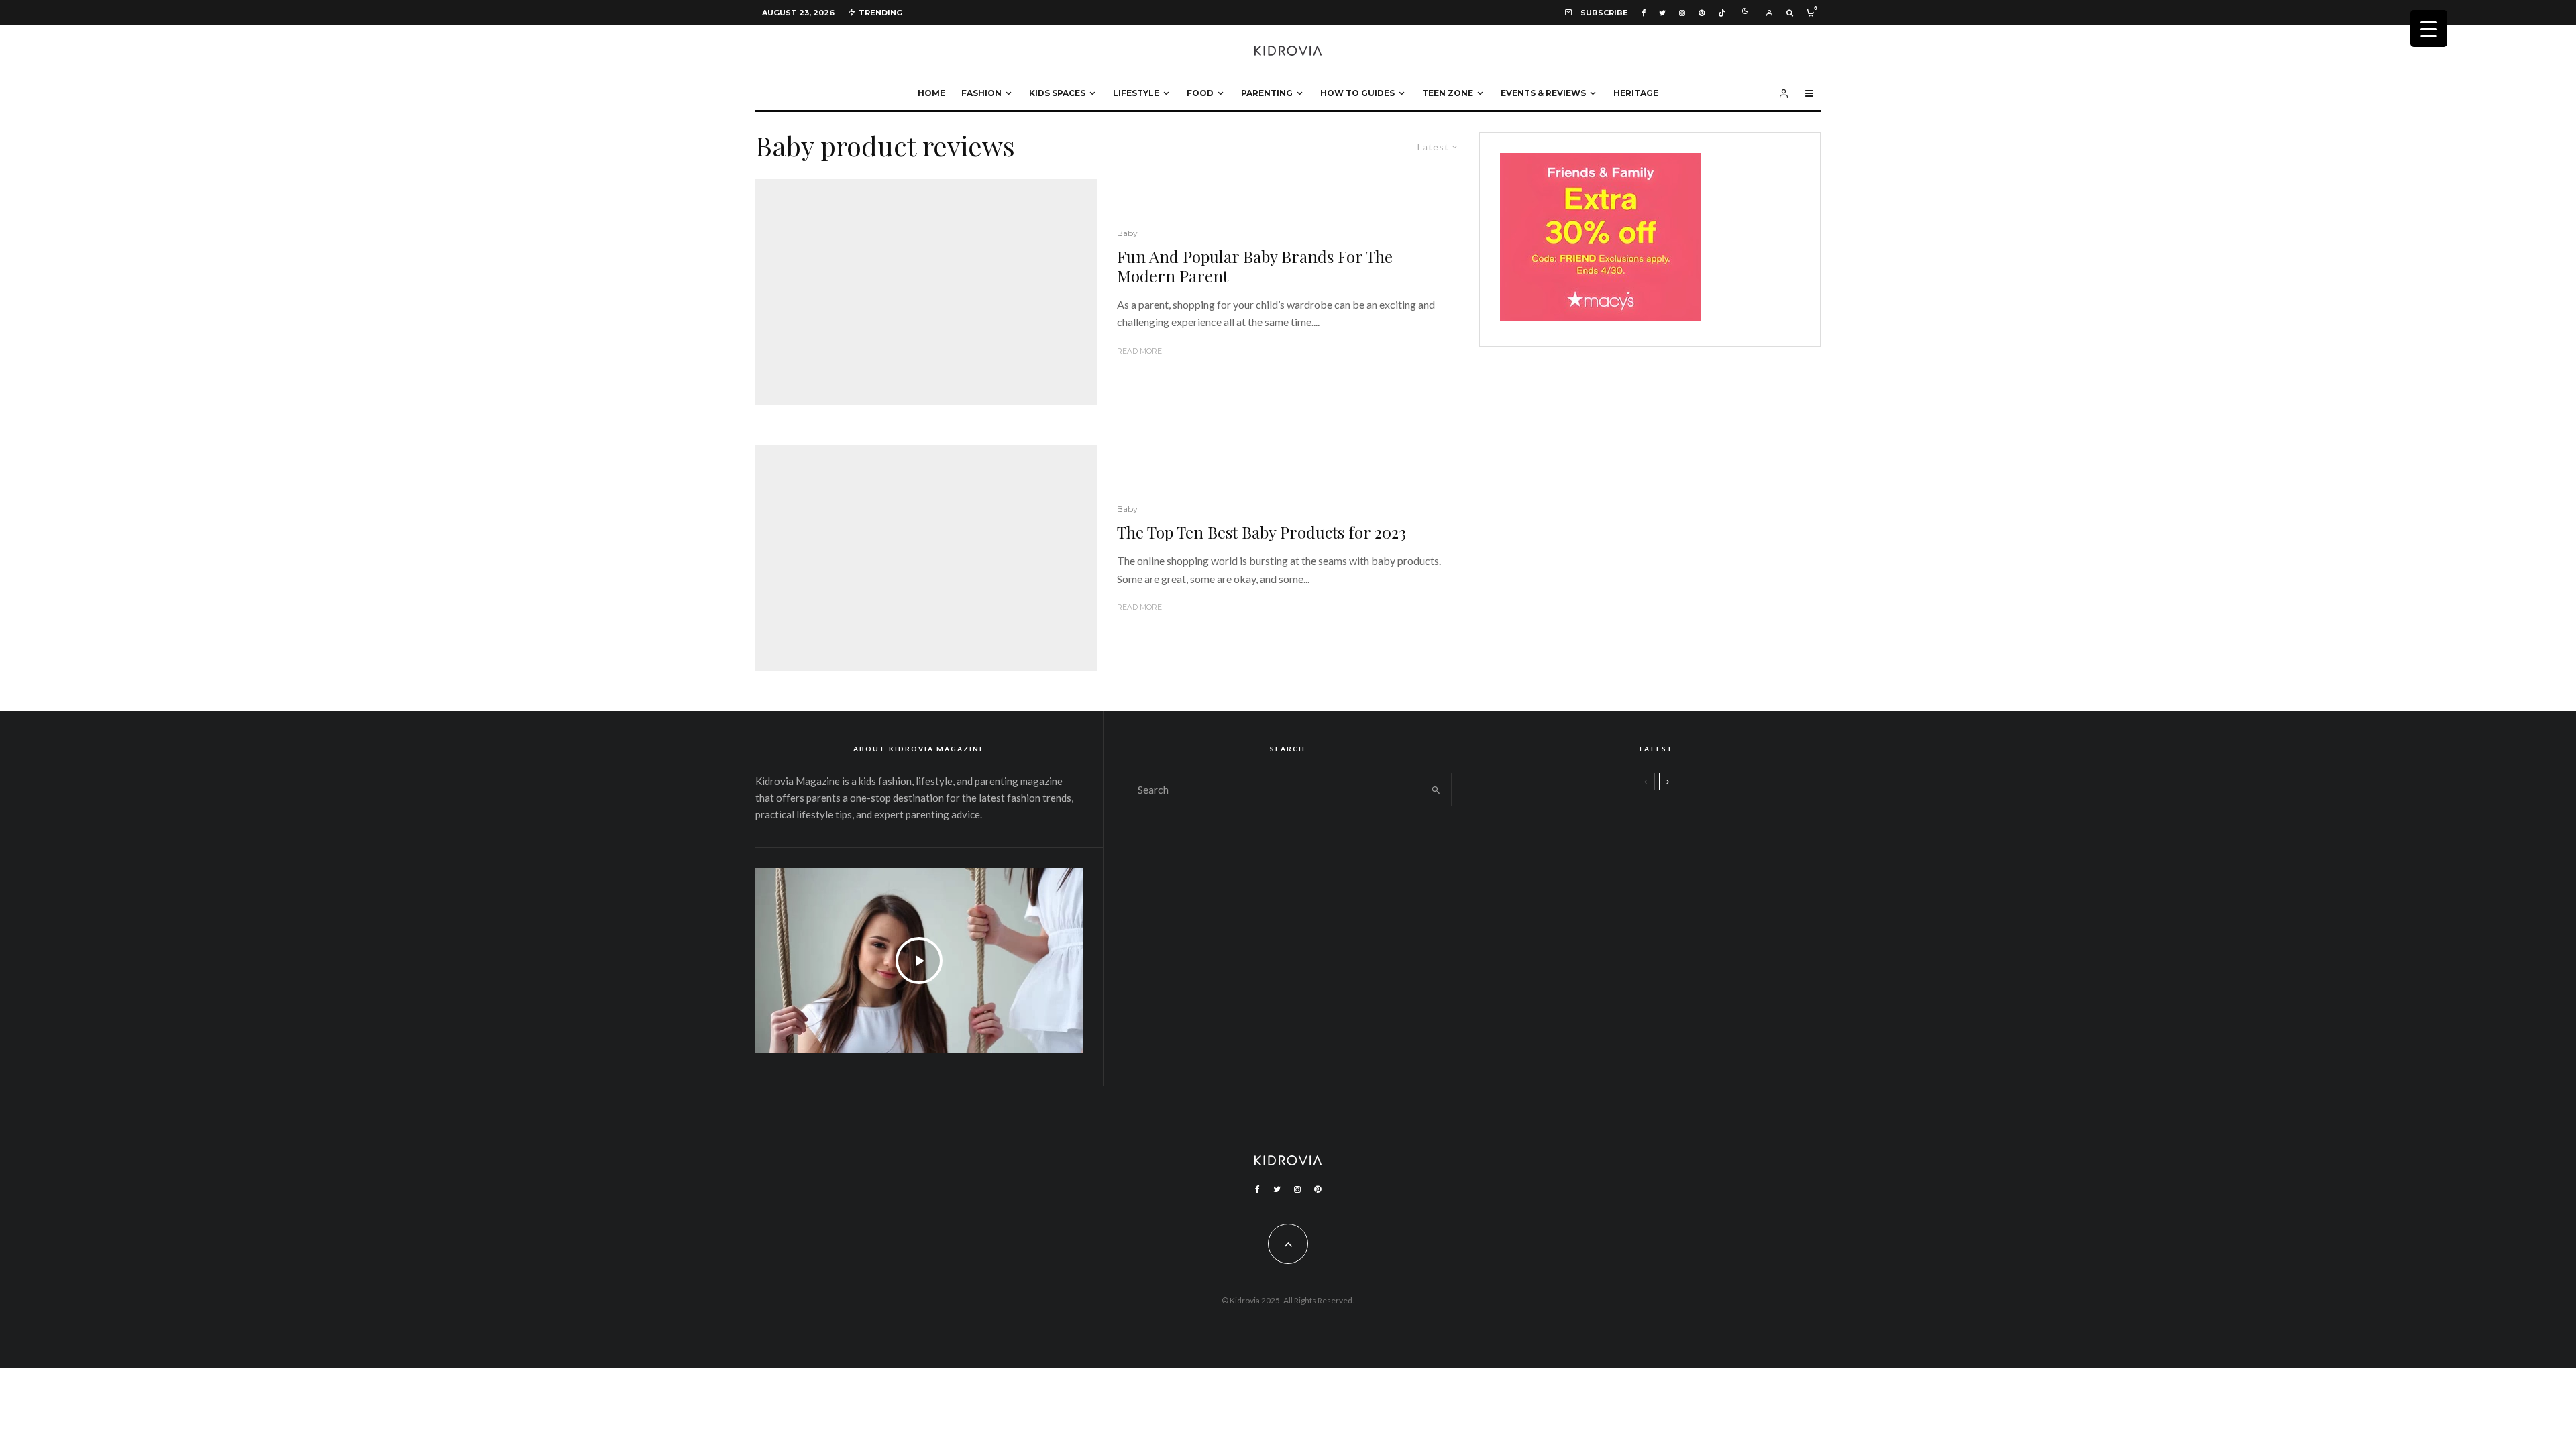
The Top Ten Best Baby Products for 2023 (1262, 532)
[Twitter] (1662, 13)
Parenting (1267, 93)
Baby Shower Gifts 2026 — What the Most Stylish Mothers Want (1692, 1021)
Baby (1127, 233)
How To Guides (1357, 93)
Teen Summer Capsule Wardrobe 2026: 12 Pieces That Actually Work (1681, 828)
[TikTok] (1722, 13)
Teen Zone (1448, 93)
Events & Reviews (1543, 93)
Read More (1139, 351)
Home (931, 93)
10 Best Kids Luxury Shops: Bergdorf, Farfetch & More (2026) (1685, 957)
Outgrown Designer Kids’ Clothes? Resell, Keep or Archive (1695, 892)
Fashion (981, 93)
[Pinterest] (1702, 13)
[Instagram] (1682, 13)
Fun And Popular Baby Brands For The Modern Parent (1255, 266)
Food (1200, 93)
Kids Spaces (1057, 93)
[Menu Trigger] (2429, 29)
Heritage (1636, 93)
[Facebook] (1644, 13)
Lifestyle (1136, 93)
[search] (1436, 790)
